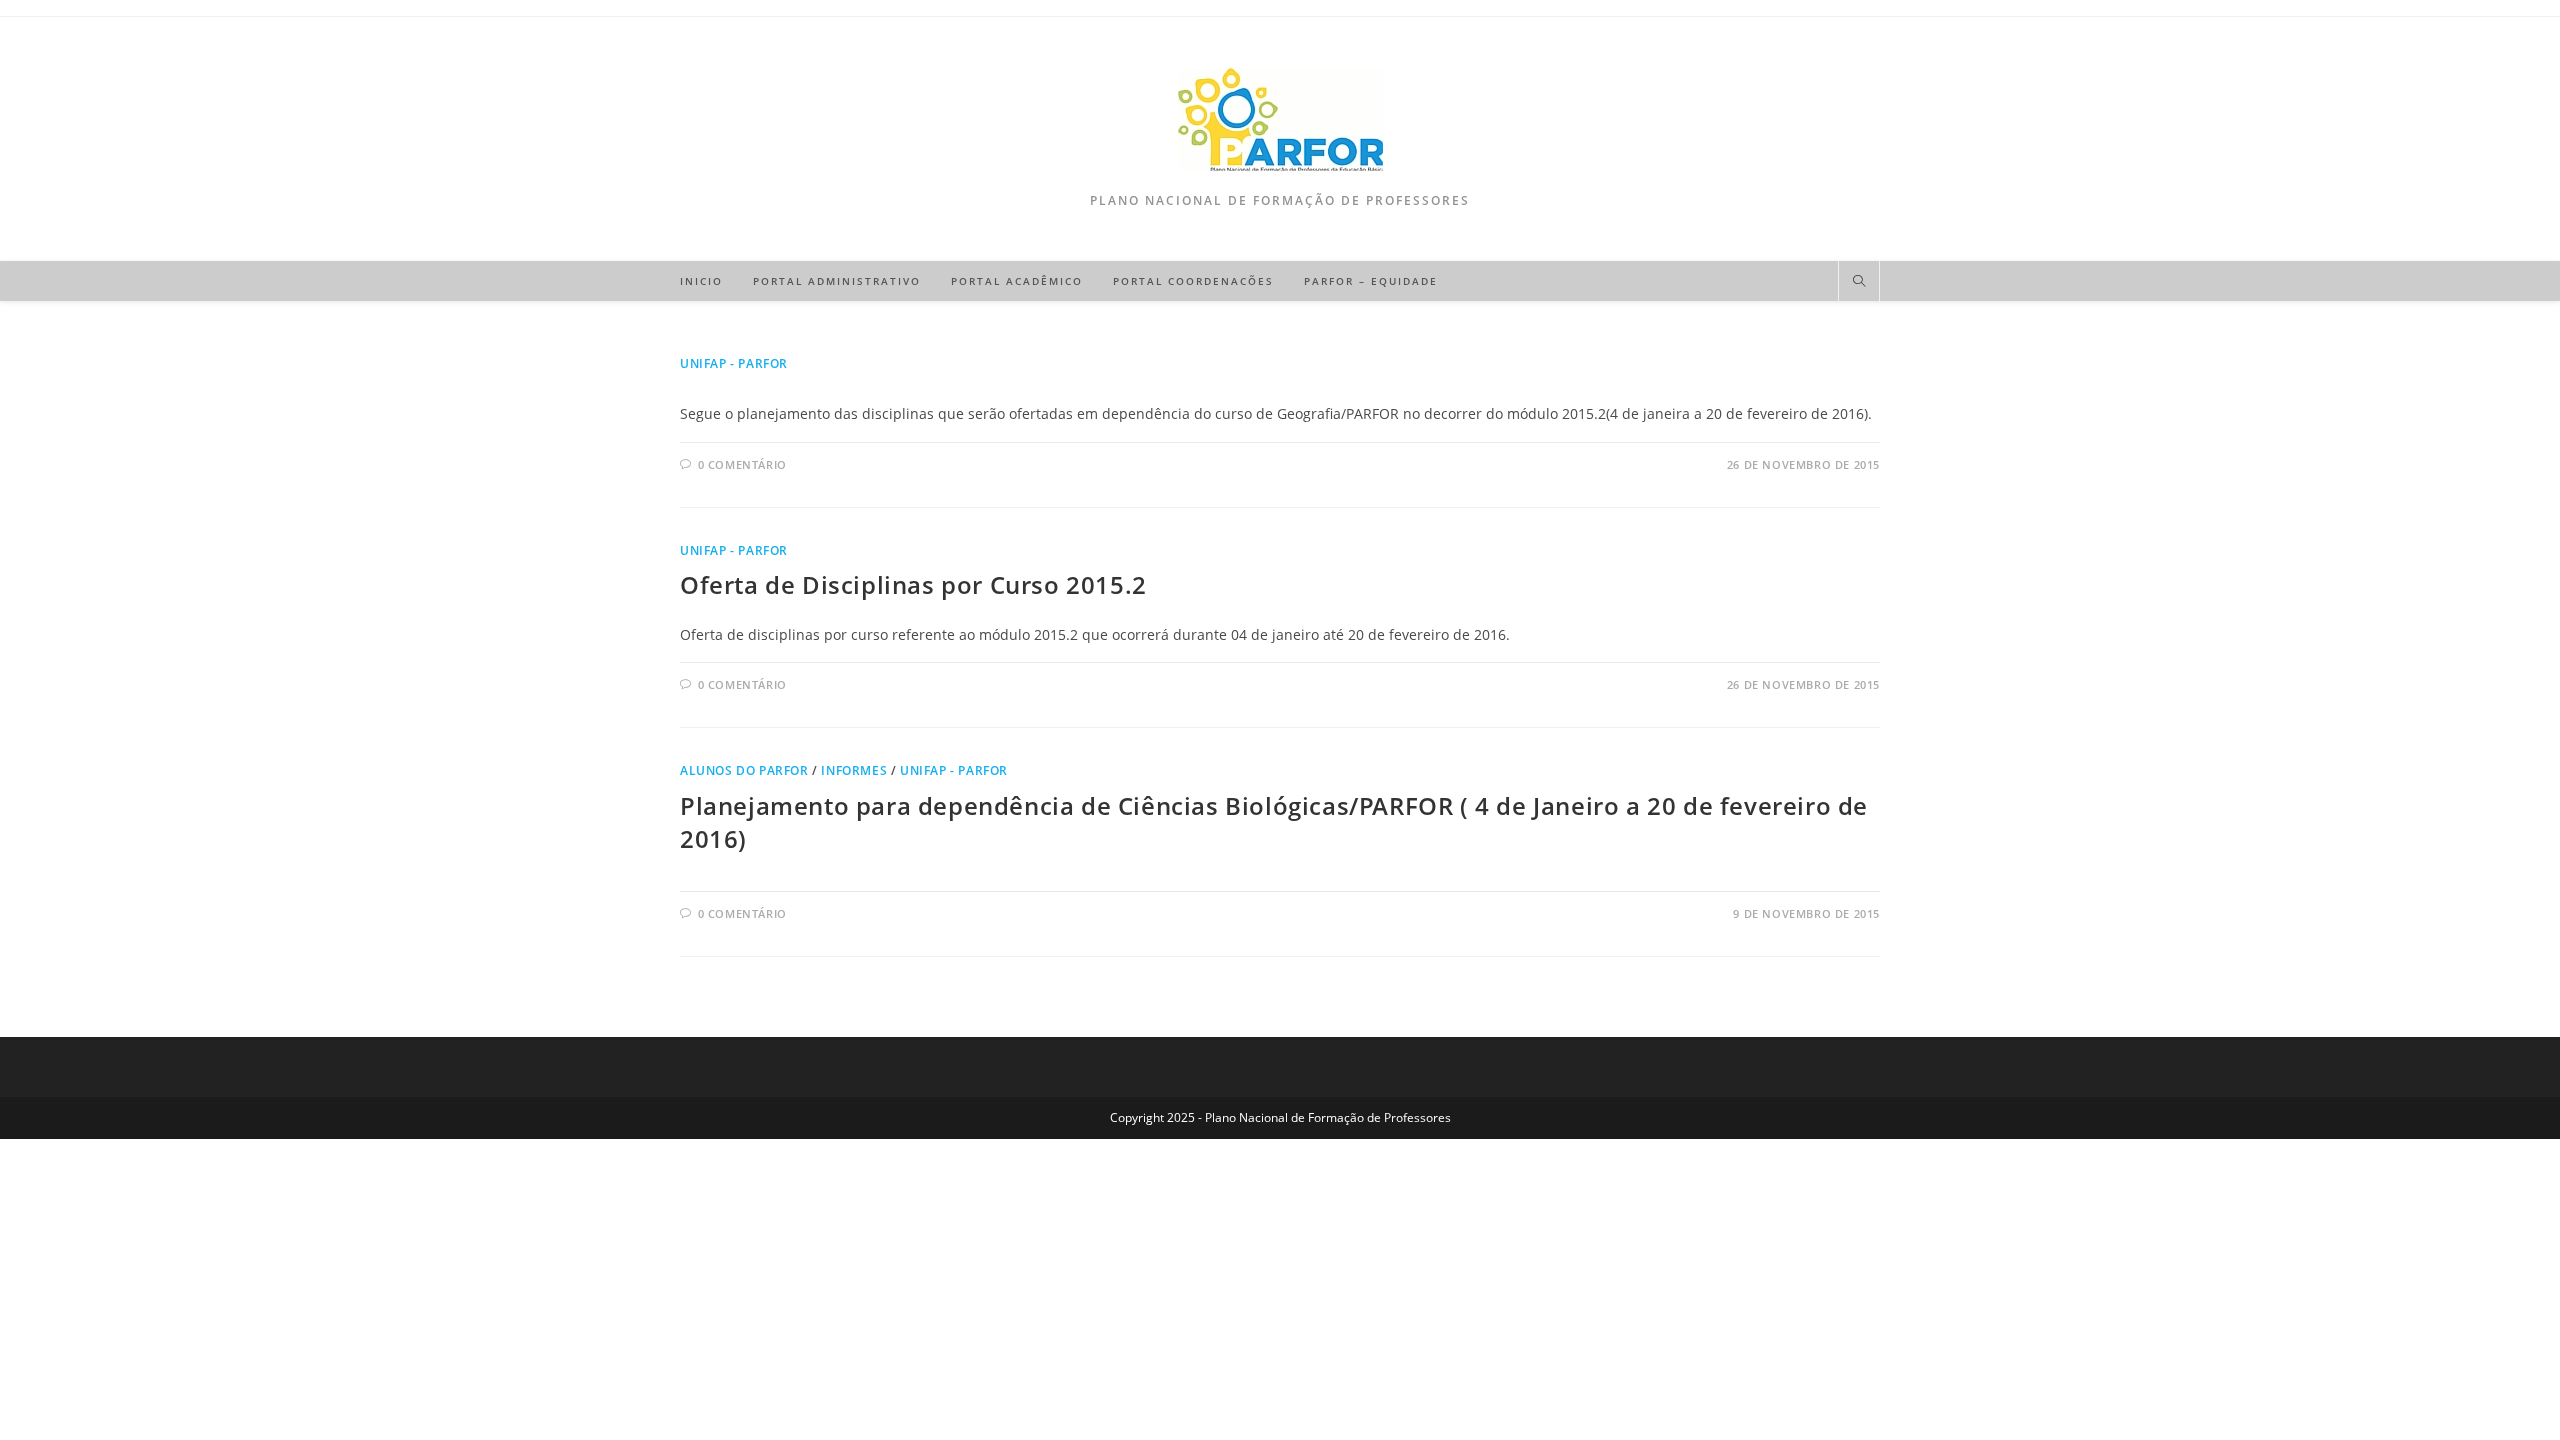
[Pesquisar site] (1859, 282)
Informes (854, 770)
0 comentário (742, 464)
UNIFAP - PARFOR (734, 363)
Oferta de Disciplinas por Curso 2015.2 (913, 584)
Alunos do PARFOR (744, 770)
